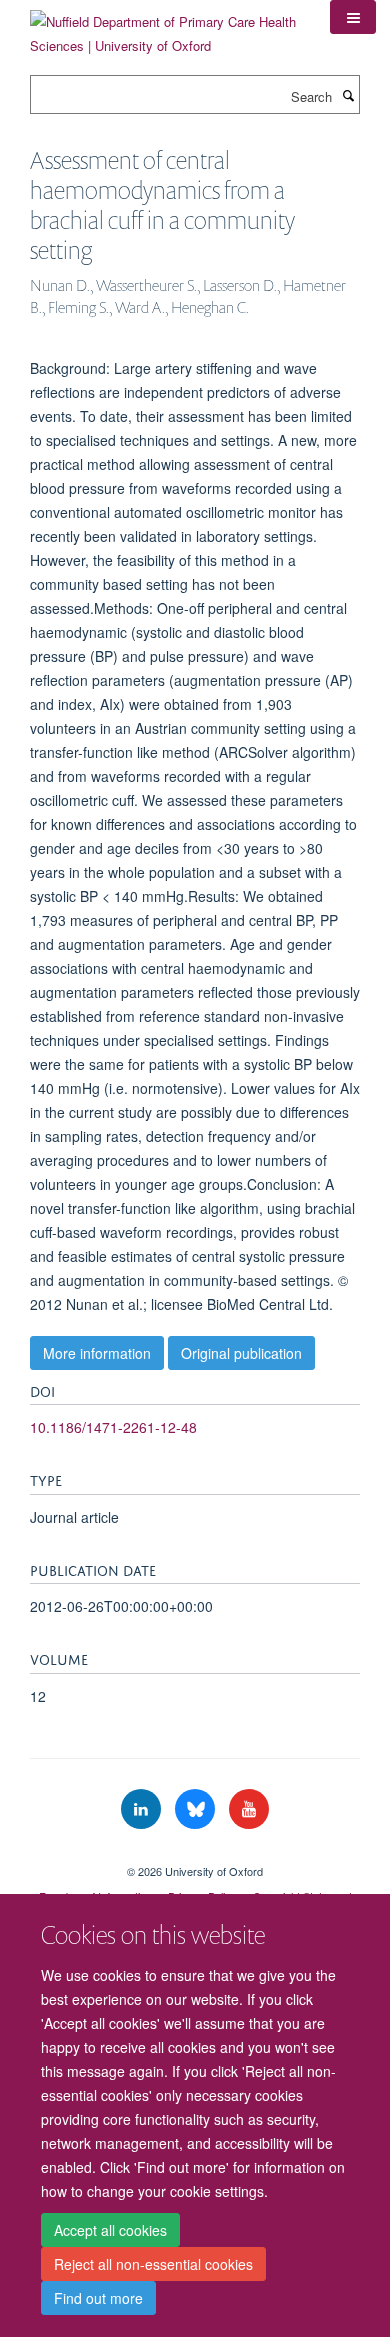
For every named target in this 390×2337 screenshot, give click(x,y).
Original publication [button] (241, 1353)
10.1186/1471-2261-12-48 (113, 1427)
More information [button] (97, 1353)
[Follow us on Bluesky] (197, 1809)
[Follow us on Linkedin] (143, 1809)
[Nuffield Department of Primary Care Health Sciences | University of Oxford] (165, 26)
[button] (353, 17)
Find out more (98, 2298)
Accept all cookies (110, 2230)
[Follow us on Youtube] (249, 1809)
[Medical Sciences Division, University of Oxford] (195, 1854)
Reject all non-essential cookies (153, 2264)
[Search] (348, 95)
